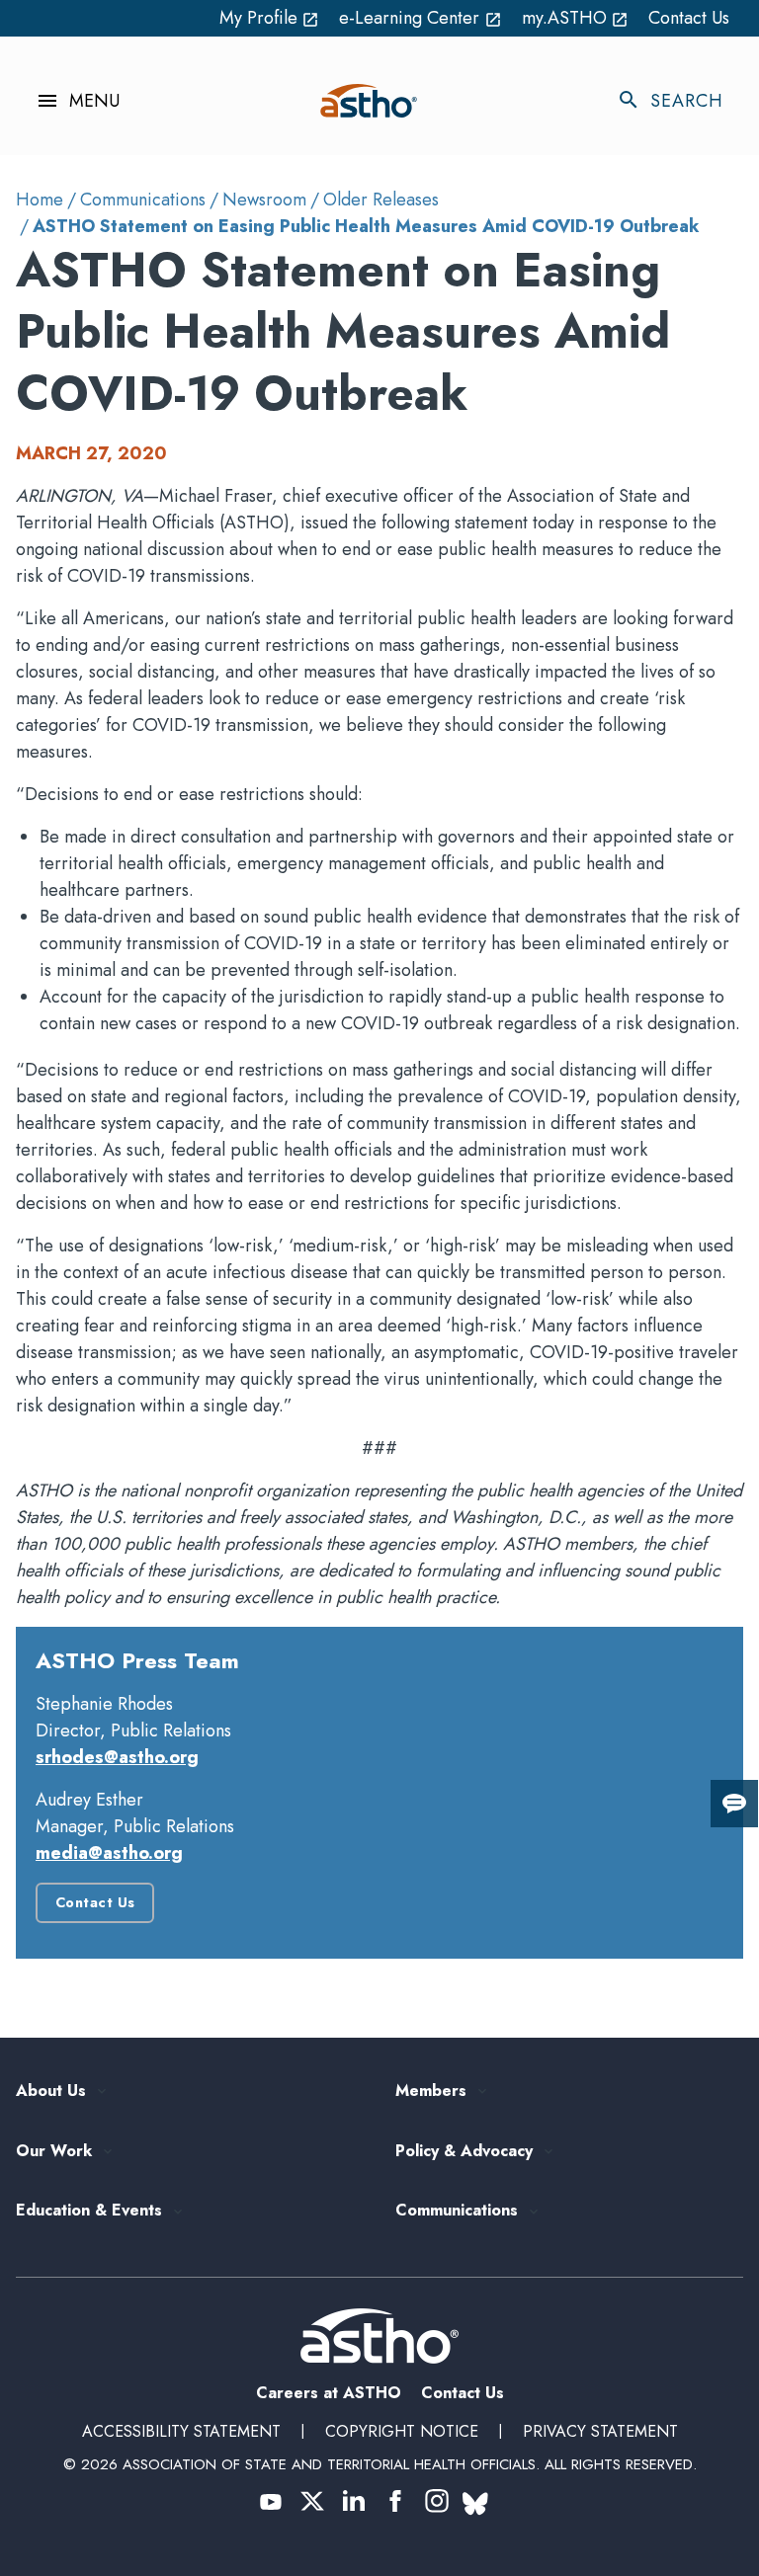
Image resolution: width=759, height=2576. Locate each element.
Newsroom (264, 200)
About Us (51, 2092)
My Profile (270, 18)
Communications (143, 200)
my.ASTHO (576, 18)
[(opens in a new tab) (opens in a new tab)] (271, 2501)
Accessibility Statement (181, 2431)
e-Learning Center (421, 18)
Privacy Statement (600, 2431)
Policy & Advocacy (464, 2152)
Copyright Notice (402, 2431)
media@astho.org (109, 1853)
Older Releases (381, 200)
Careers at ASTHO (329, 2393)
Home (40, 200)
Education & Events (89, 2211)
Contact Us (689, 18)
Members (431, 2092)
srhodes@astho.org (117, 1757)
